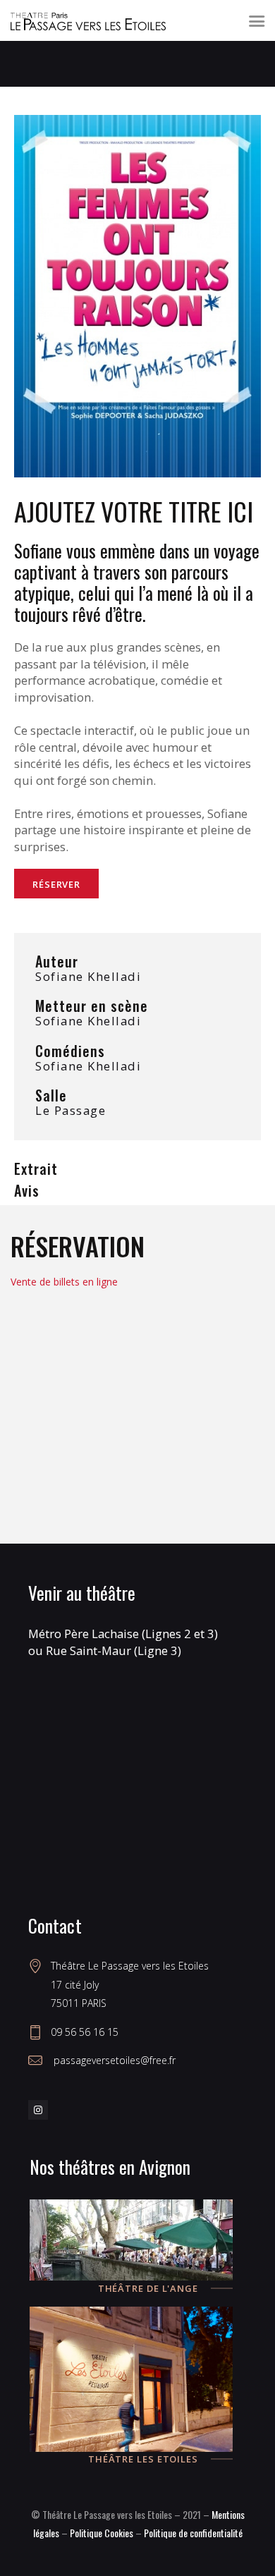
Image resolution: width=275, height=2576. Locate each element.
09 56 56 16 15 (85, 2032)
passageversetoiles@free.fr (113, 2060)
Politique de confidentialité (193, 2533)
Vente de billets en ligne (64, 1282)
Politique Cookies (102, 2533)
